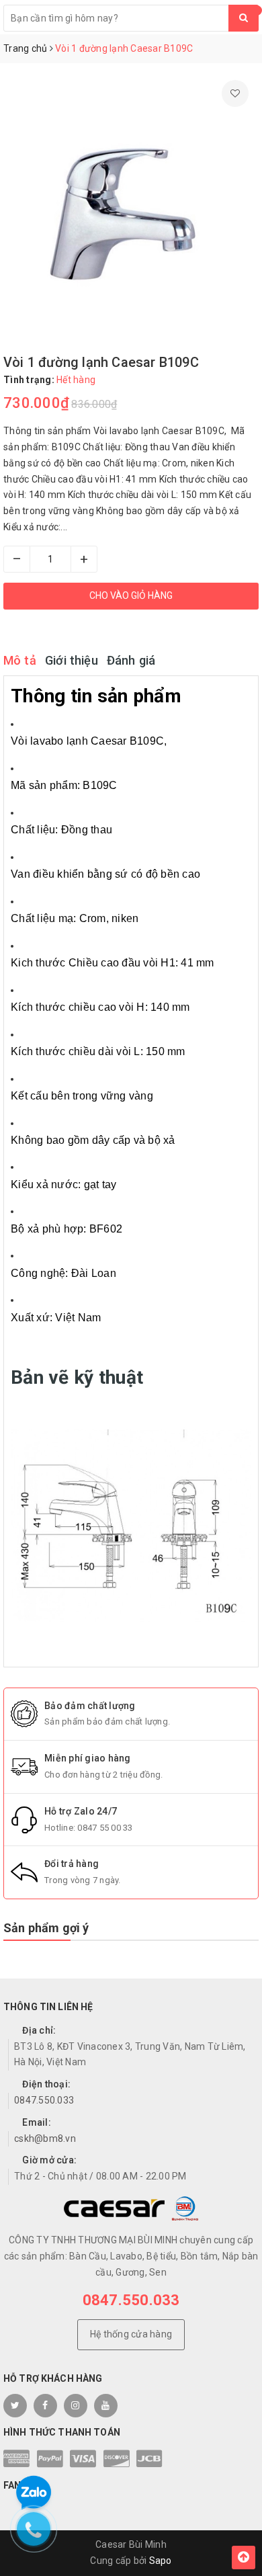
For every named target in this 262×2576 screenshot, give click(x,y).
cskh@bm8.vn (45, 2138)
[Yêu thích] (235, 93)
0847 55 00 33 (105, 1828)
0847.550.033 (44, 2100)
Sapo (161, 2561)
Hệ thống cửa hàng (131, 2334)
